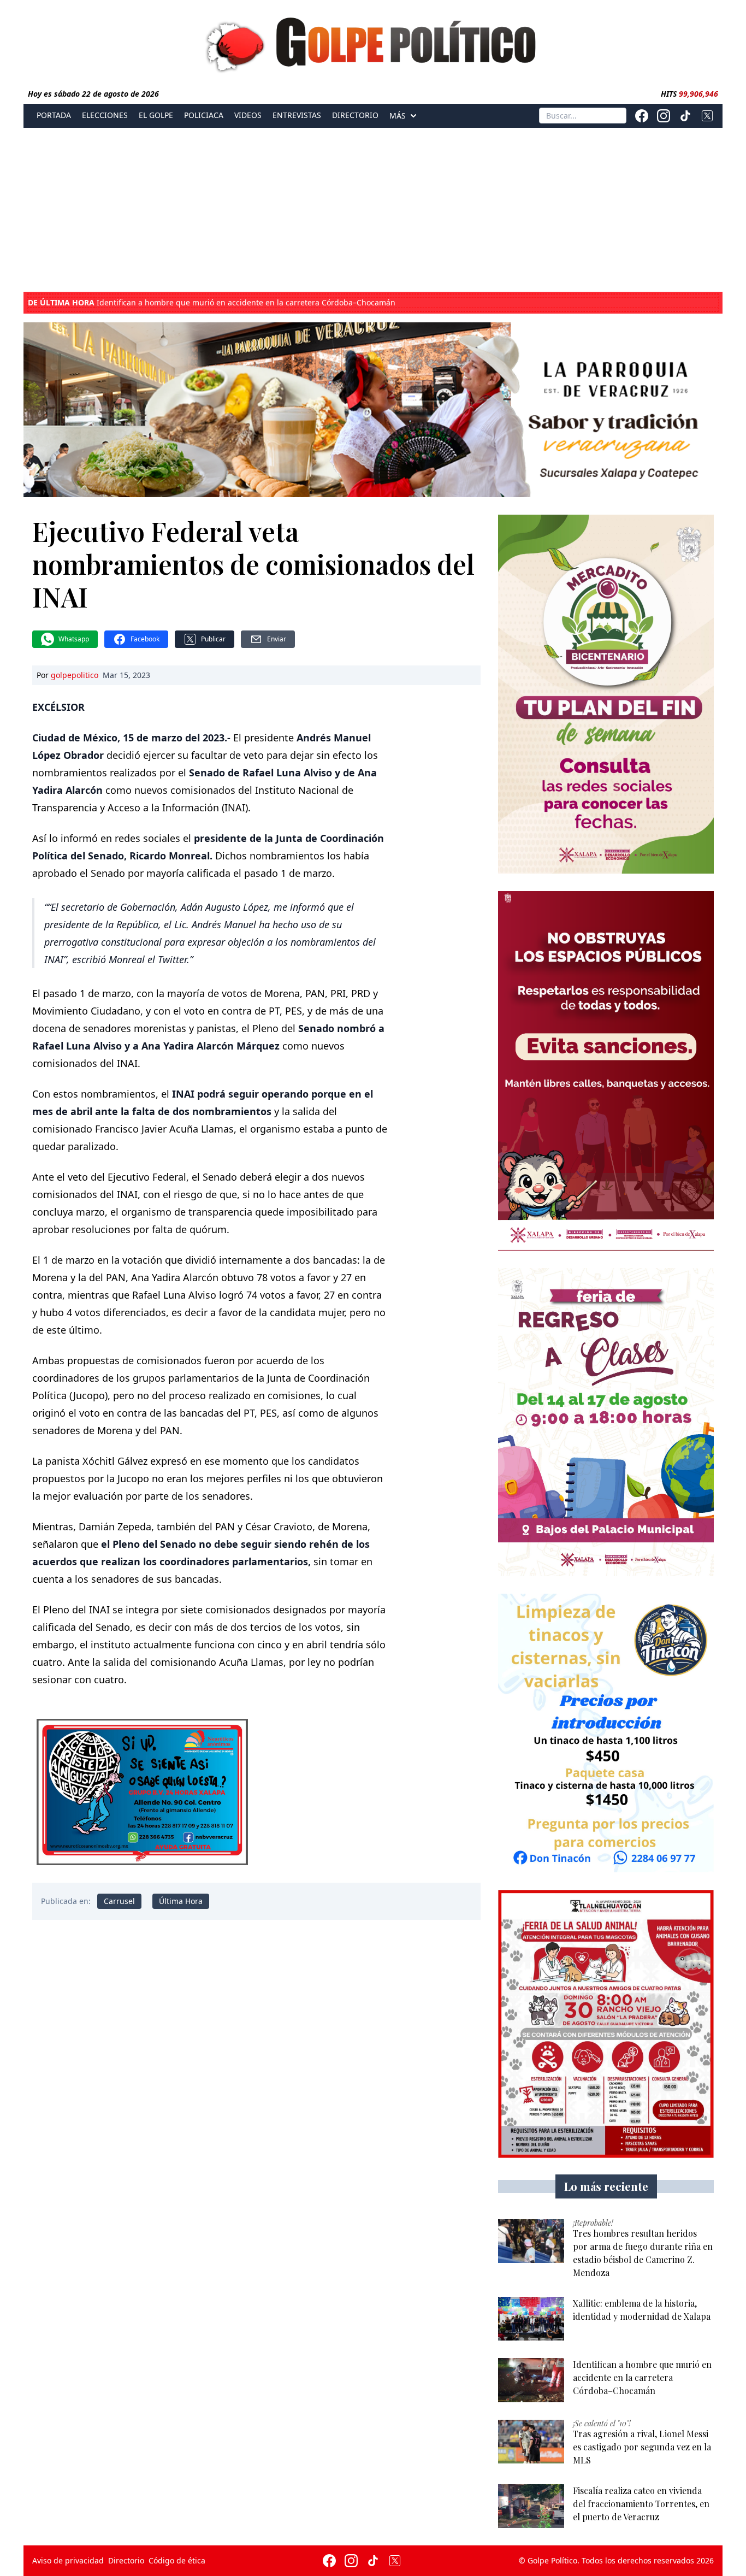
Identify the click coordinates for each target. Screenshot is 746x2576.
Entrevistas (297, 115)
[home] (373, 42)
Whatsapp (74, 639)
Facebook (145, 639)
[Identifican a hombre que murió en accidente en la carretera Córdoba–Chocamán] (531, 2380)
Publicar (213, 639)
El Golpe (156, 115)
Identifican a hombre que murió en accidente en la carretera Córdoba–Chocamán (212, 303)
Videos (248, 115)
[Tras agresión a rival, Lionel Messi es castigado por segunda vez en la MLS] (531, 2442)
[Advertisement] (373, 210)
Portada (54, 115)
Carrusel (119, 1901)
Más (398, 116)
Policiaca (204, 115)
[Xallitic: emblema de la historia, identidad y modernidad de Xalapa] (531, 2319)
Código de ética (177, 2560)
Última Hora (181, 1901)
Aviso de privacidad (68, 2560)
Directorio (355, 115)
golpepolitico (75, 675)
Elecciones (105, 115)
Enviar (277, 639)
